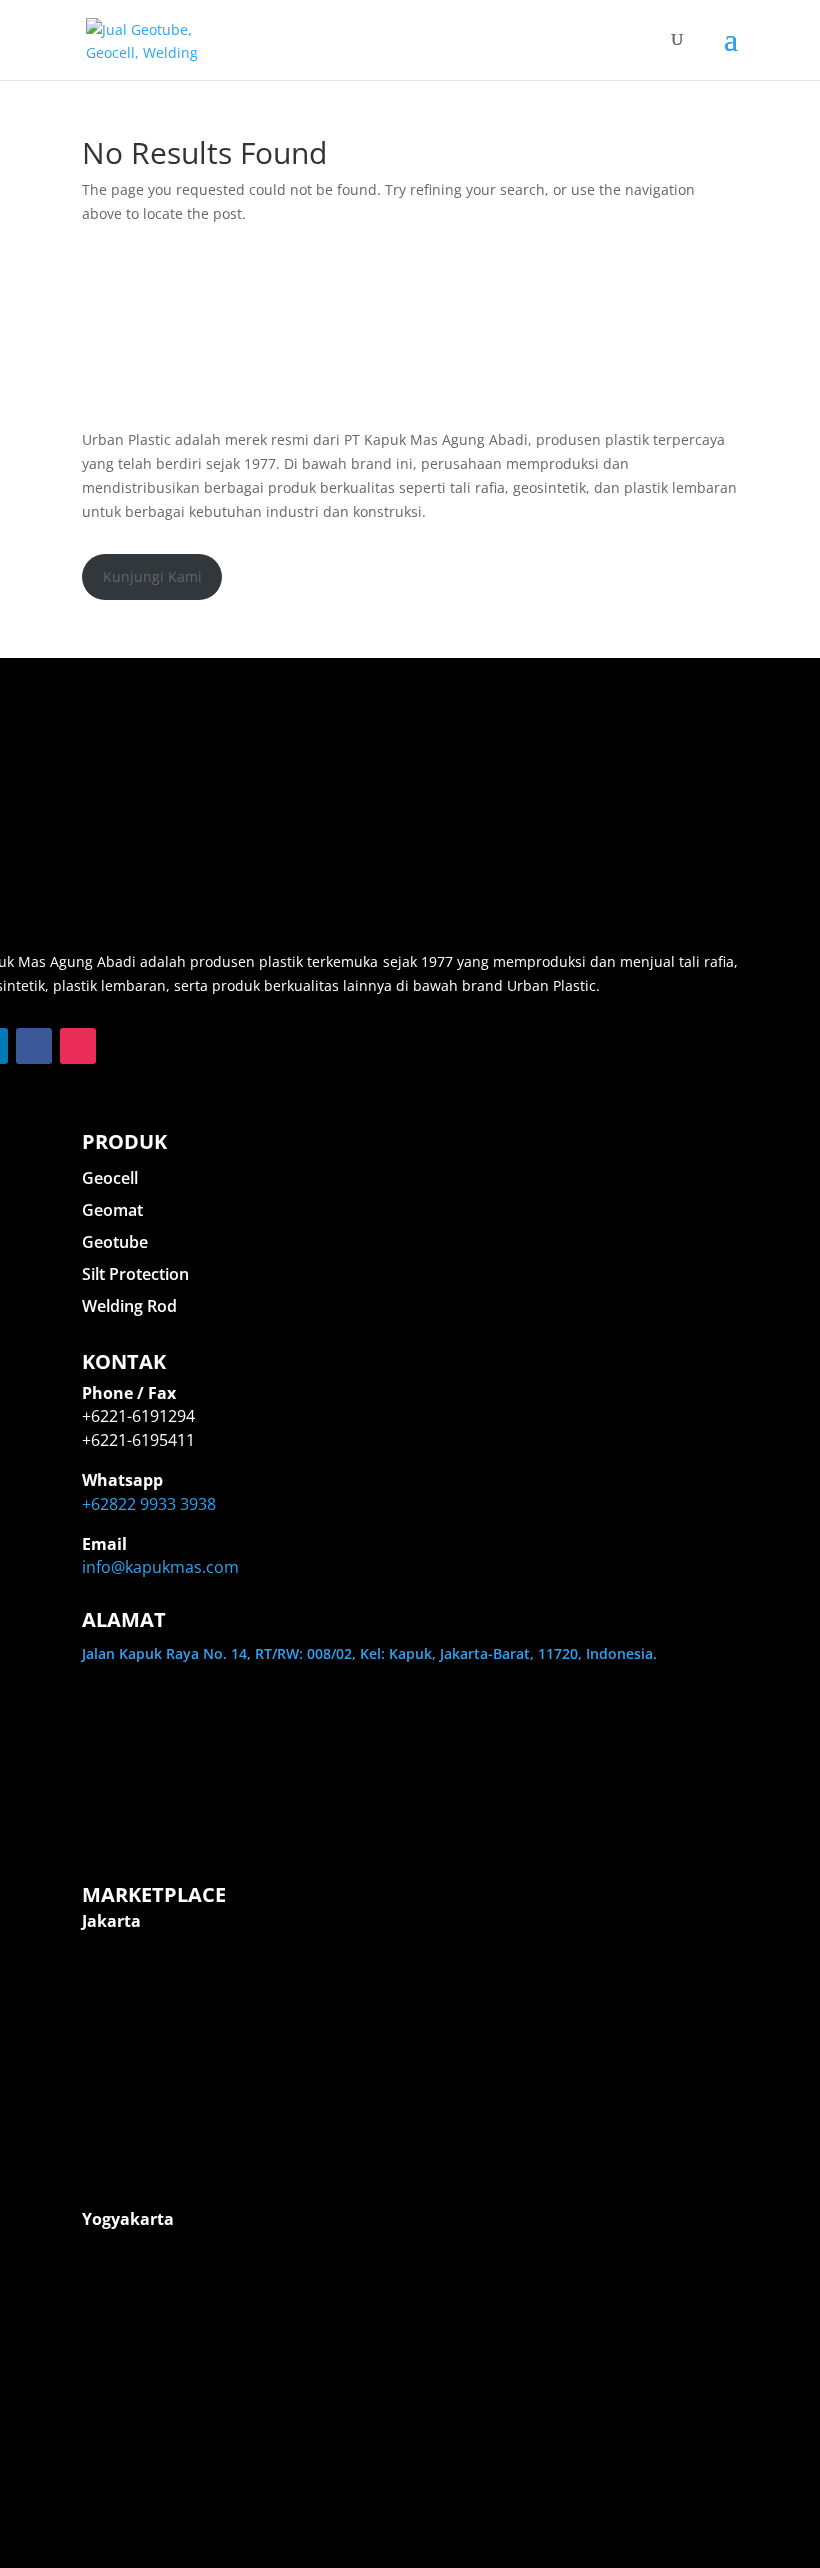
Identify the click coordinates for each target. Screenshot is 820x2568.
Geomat (112, 1210)
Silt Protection (135, 1274)
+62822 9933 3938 (149, 1504)
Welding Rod (129, 1306)
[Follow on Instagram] (78, 1046)
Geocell (110, 1178)
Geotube (115, 1242)
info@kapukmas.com (160, 1567)
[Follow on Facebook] (34, 1046)
